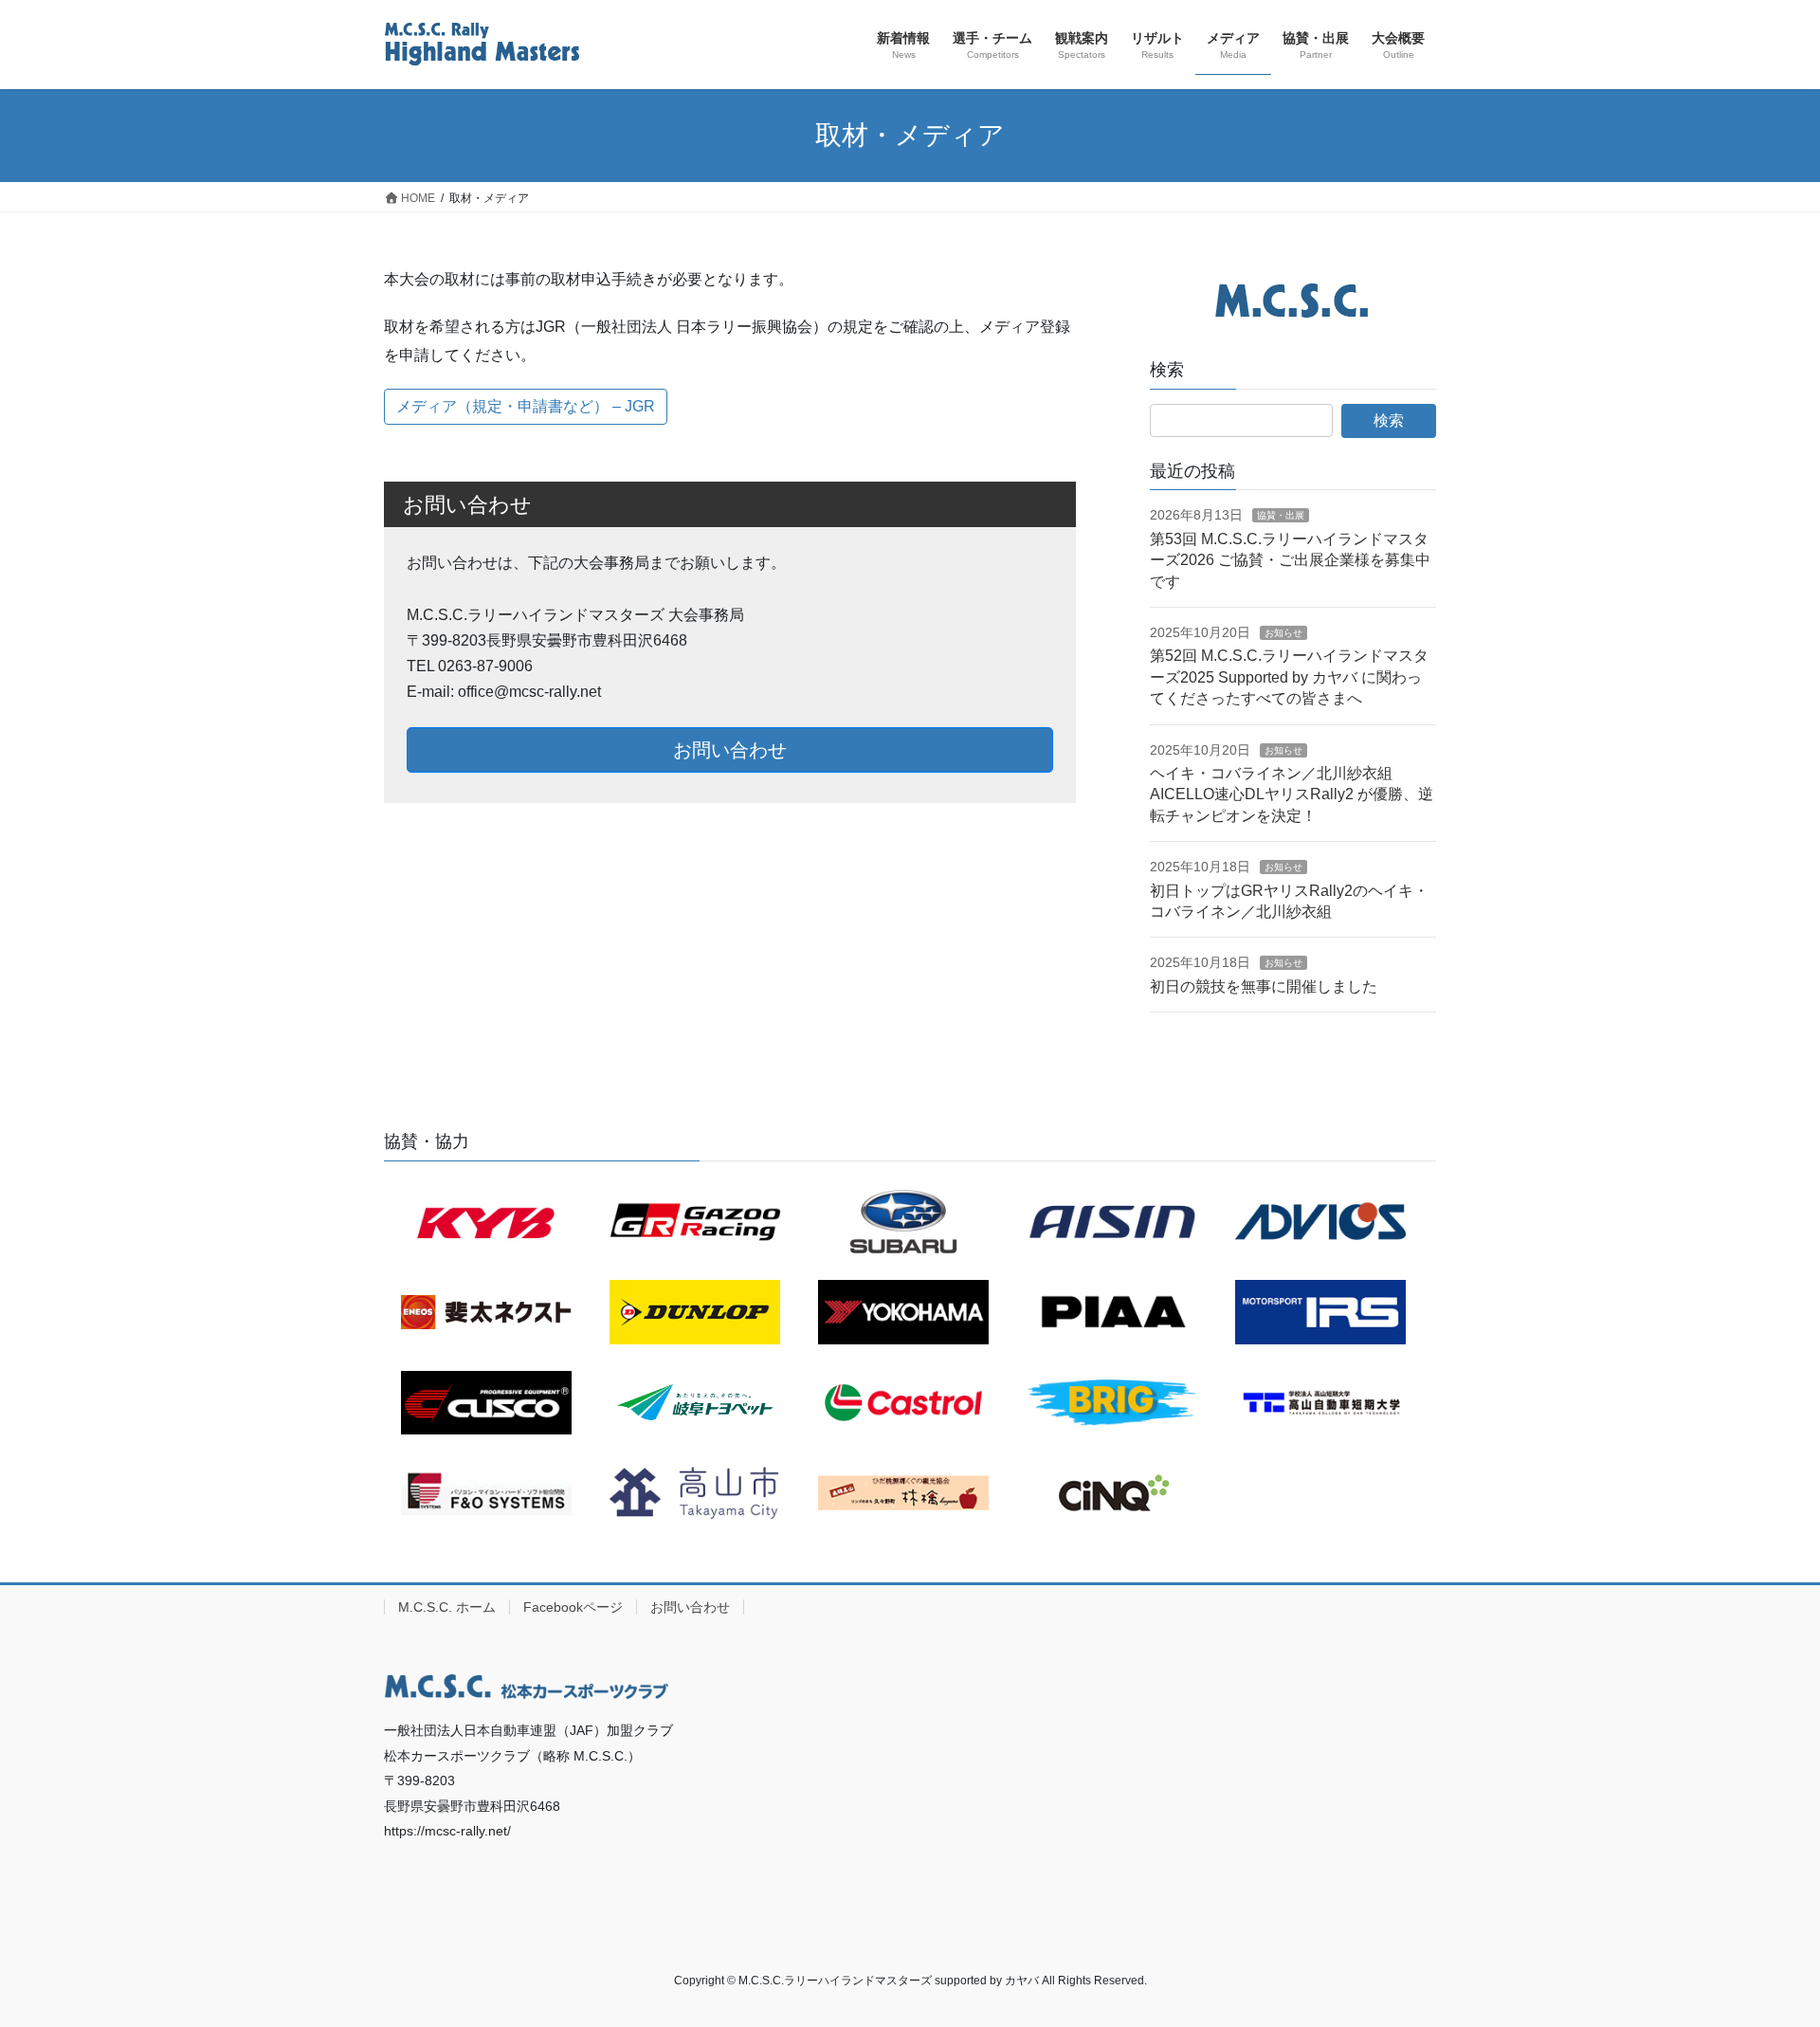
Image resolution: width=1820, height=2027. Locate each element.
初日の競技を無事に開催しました (1264, 986)
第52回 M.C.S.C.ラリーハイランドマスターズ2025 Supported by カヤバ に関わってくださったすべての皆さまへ (1289, 677)
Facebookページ (573, 1607)
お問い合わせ (730, 750)
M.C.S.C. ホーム (447, 1607)
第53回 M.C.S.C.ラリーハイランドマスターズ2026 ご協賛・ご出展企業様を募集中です (1290, 560)
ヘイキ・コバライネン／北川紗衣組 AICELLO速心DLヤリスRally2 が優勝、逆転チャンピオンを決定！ (1292, 794)
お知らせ (1283, 633)
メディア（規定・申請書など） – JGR (526, 406)
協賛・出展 (1281, 515)
